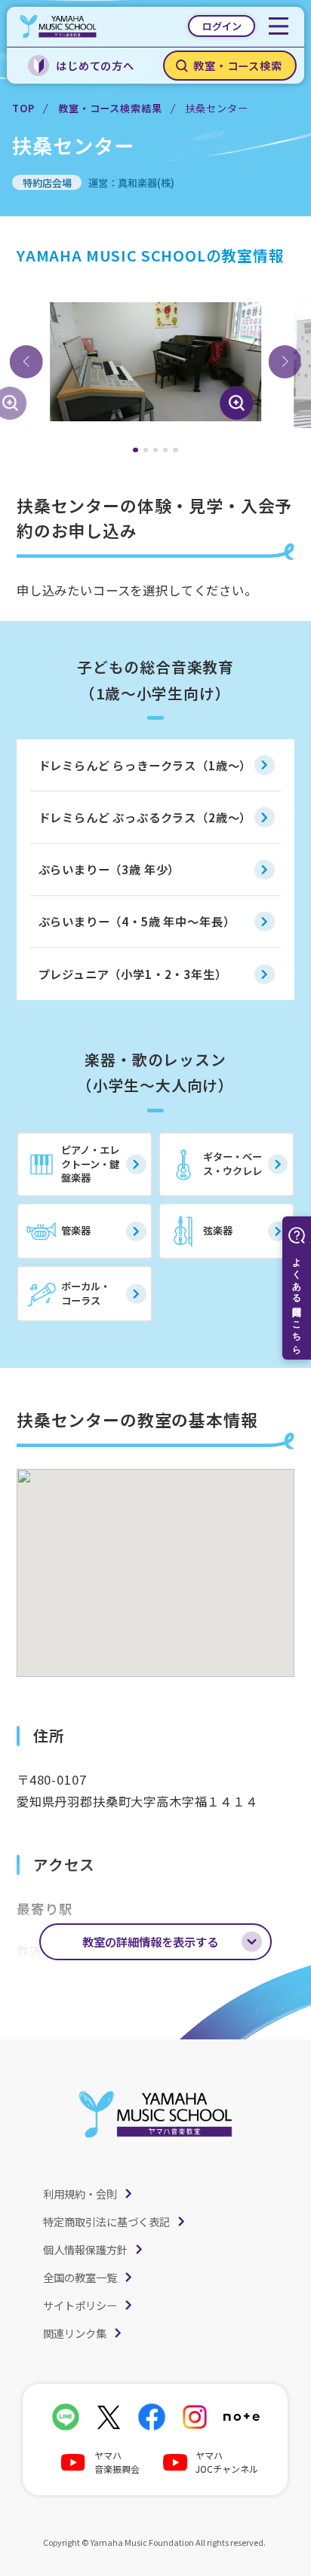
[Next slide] (285, 362)
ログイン (222, 26)
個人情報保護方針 (85, 2249)
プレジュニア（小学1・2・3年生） (133, 974)
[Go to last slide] (26, 362)
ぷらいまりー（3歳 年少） (109, 869)
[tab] (135, 450)
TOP (23, 108)
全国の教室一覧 (80, 2277)
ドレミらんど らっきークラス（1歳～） (145, 765)
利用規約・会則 (80, 2194)
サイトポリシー (80, 2305)
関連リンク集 (75, 2333)
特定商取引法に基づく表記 (106, 2221)
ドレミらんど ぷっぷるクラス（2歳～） (145, 817)
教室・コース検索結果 (110, 108)
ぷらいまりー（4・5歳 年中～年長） (137, 921)
